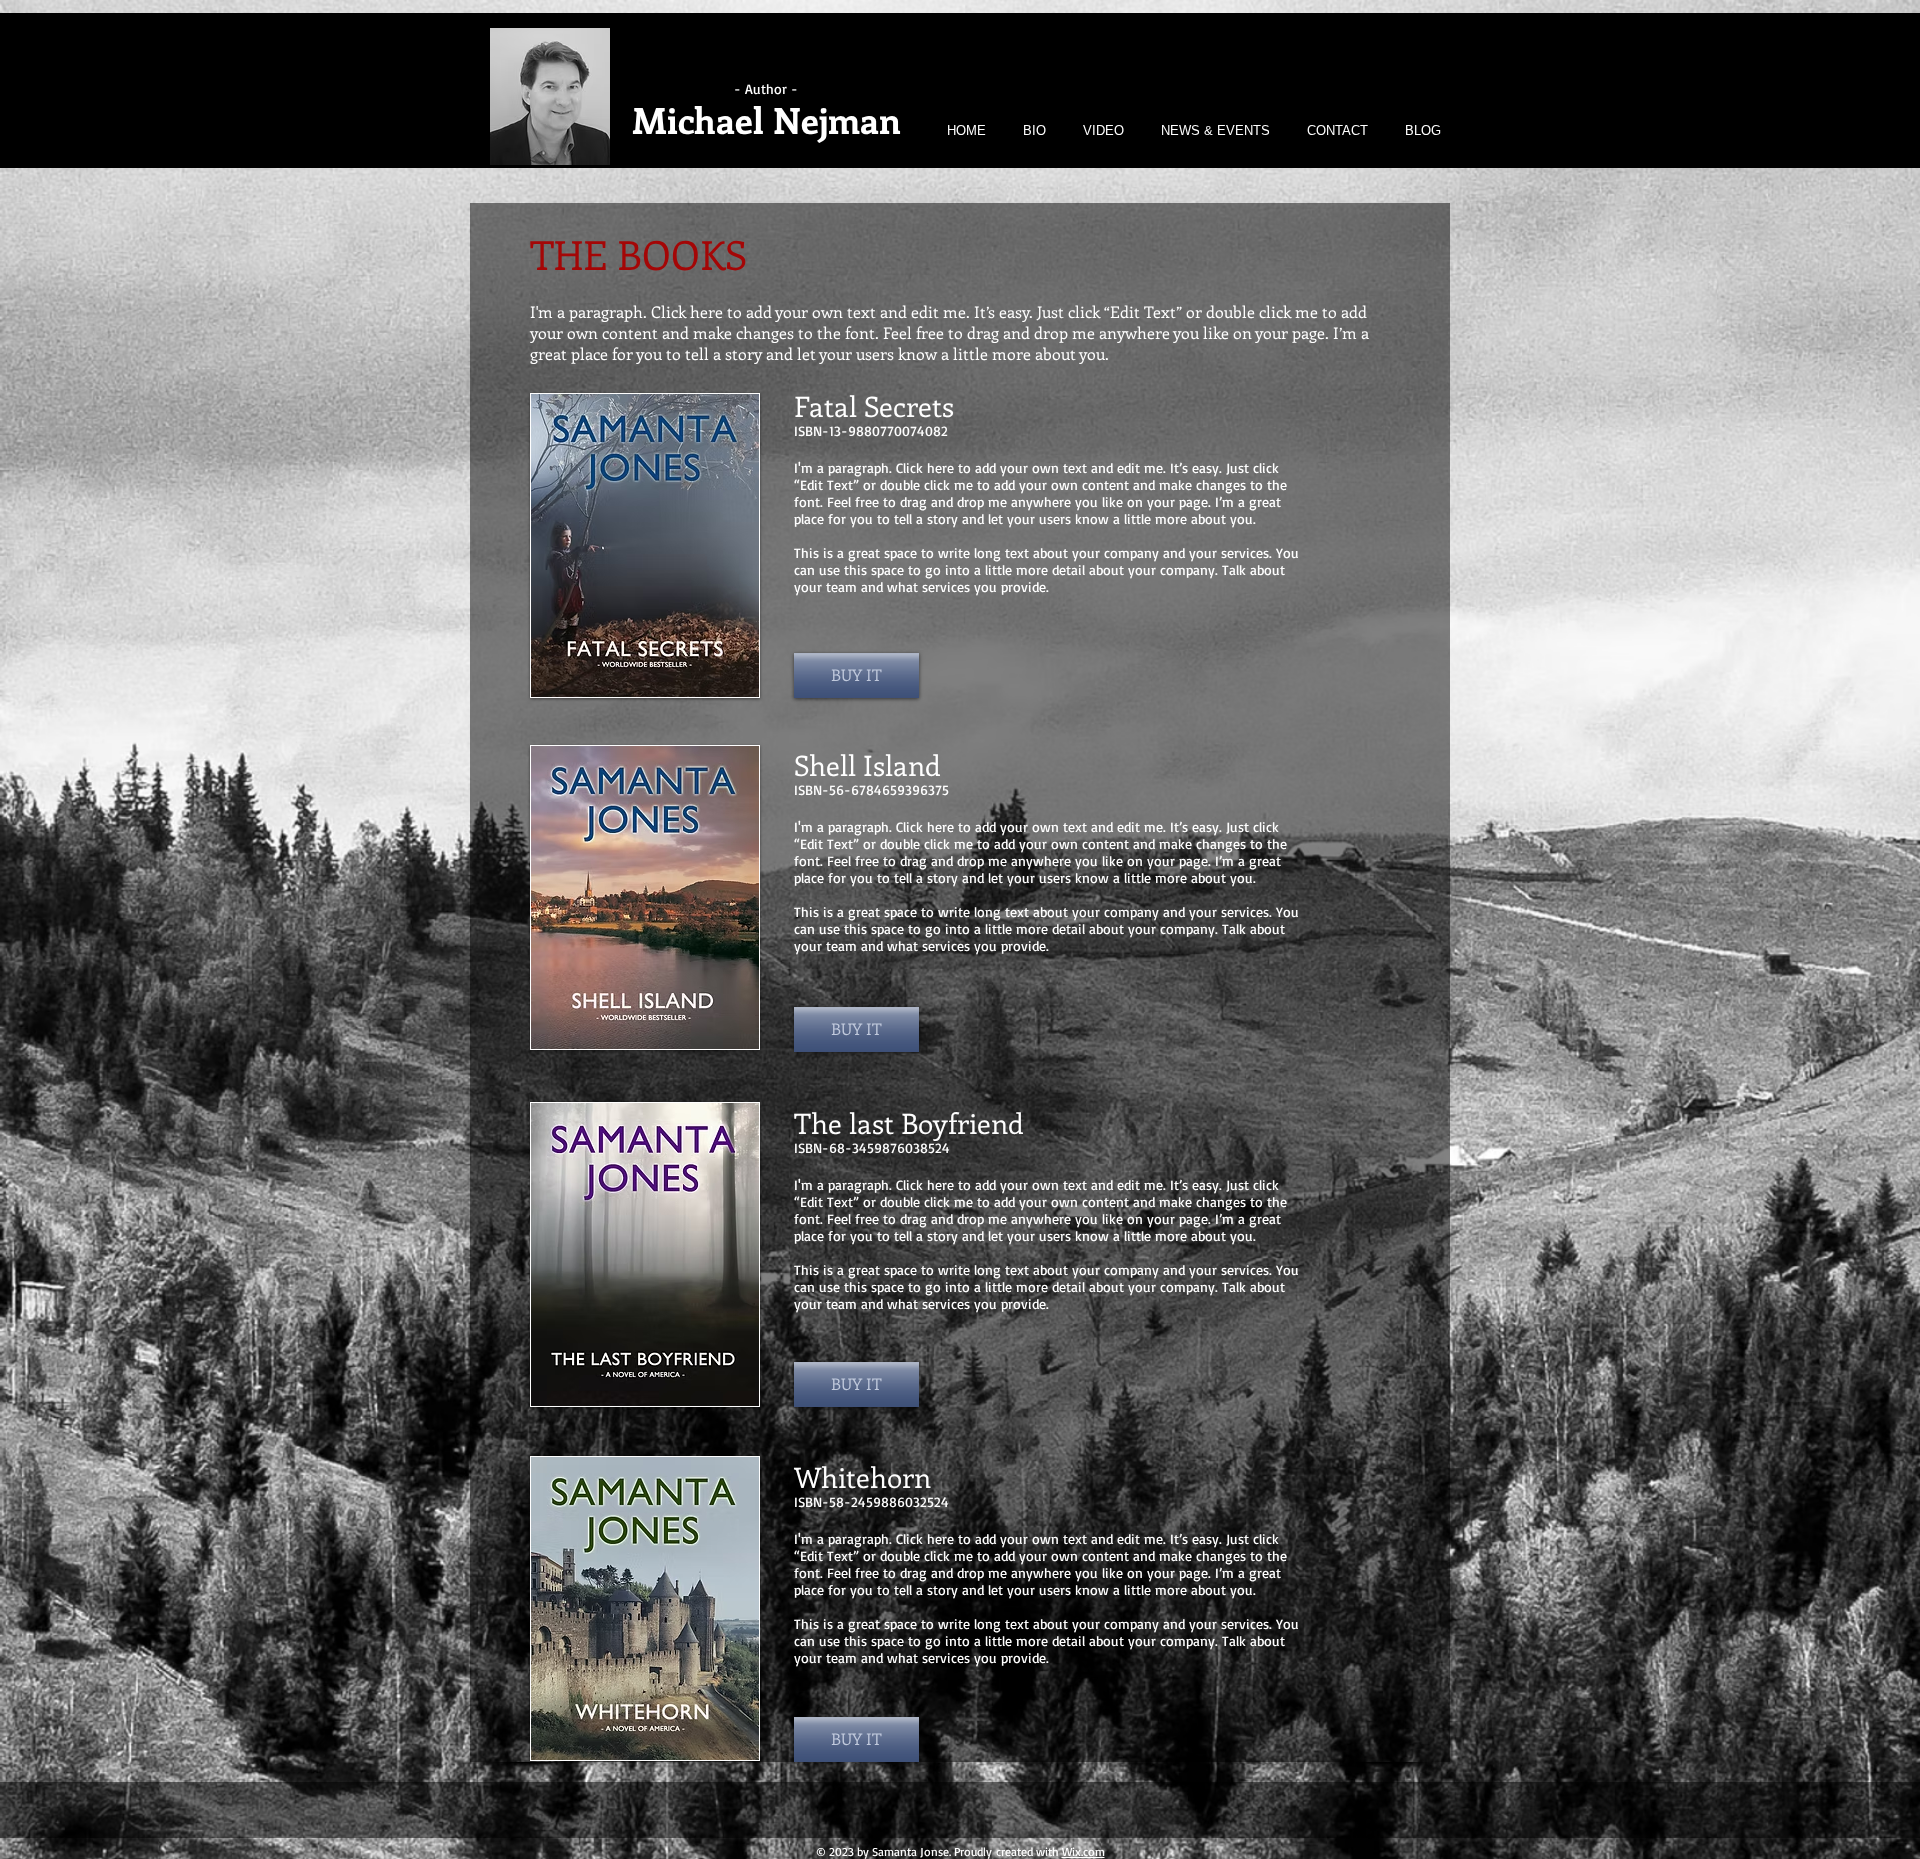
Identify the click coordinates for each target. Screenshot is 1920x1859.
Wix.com (1083, 1851)
